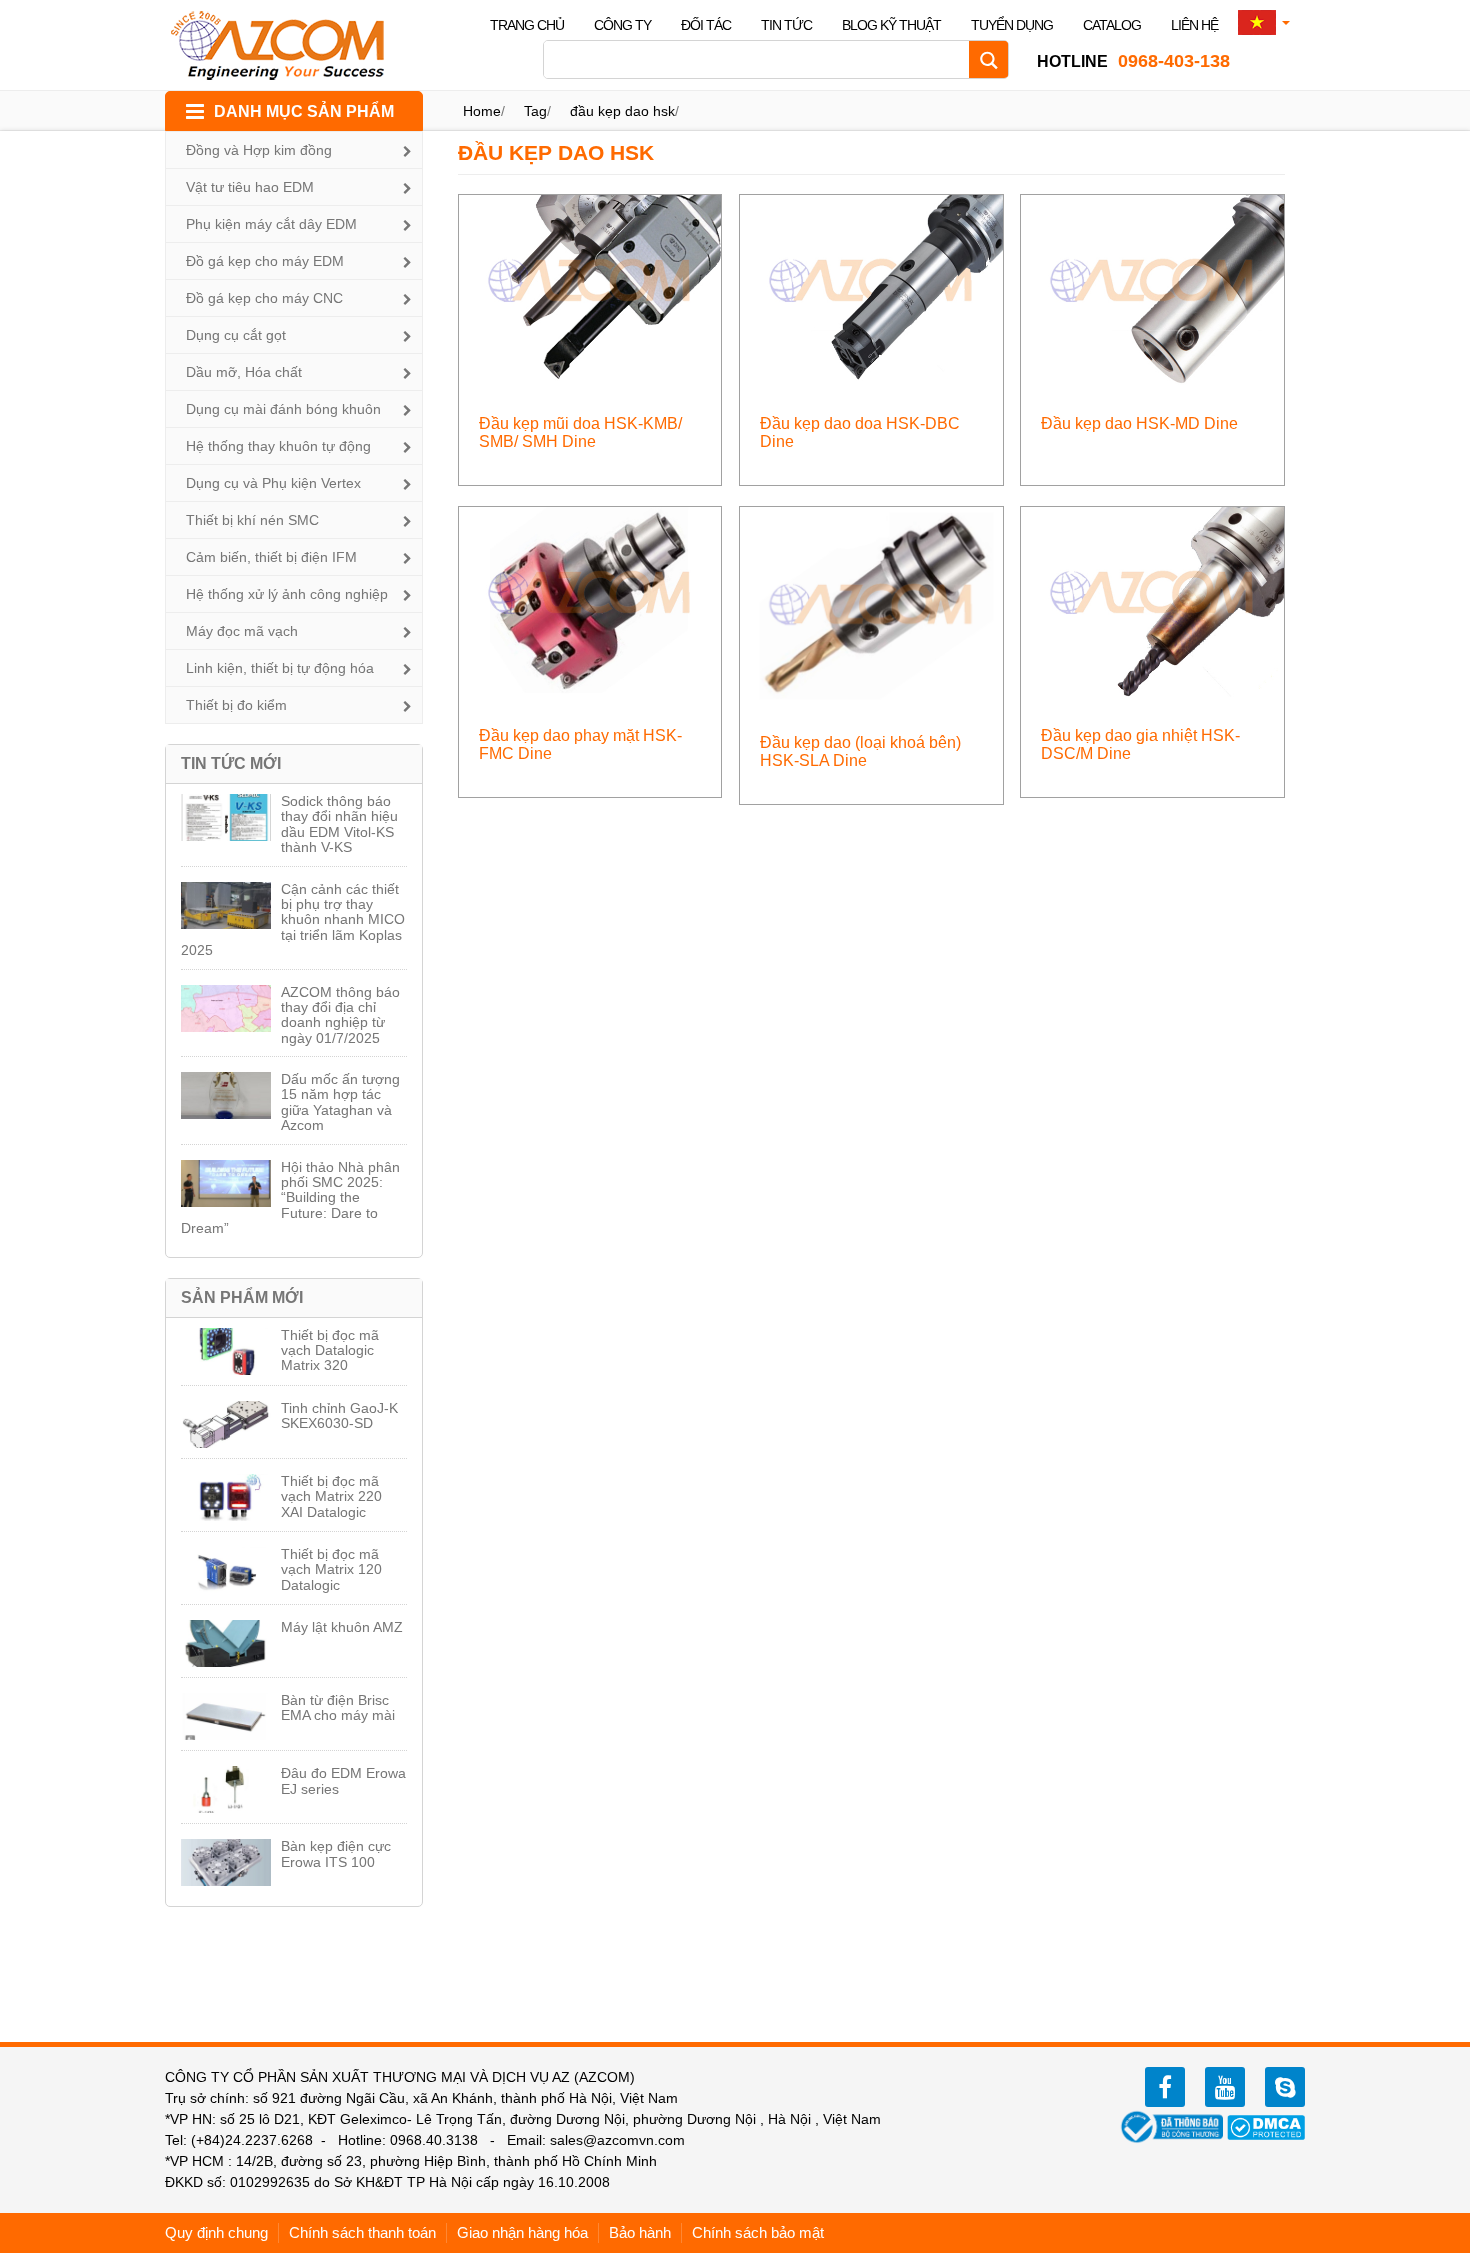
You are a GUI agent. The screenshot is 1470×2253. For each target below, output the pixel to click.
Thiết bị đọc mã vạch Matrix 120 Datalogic (331, 1569)
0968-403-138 (1133, 61)
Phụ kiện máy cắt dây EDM (271, 224)
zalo (1285, 2087)
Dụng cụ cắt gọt (236, 335)
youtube (1225, 2087)
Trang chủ (527, 25)
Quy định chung (216, 2232)
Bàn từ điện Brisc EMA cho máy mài (338, 1707)
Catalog (1112, 25)
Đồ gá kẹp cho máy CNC (264, 298)
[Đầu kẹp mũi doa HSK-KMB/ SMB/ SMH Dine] (590, 288)
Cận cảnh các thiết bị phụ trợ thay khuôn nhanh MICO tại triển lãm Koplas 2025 (293, 920)
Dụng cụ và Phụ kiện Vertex (273, 483)
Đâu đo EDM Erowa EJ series (343, 1780)
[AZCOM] (290, 45)
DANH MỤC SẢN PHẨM (304, 111)
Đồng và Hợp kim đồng (259, 150)
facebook (1165, 2087)
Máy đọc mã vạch (242, 631)
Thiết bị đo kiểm (236, 705)
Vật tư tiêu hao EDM (250, 187)
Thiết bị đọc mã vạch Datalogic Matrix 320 (330, 1350)
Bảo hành (640, 2232)
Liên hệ (1194, 25)
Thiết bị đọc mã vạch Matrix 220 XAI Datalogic (331, 1496)
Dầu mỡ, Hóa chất (244, 372)
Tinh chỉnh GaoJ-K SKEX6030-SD (339, 1415)
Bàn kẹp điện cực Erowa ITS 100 (336, 1853)
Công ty (622, 25)
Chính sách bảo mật (758, 2232)
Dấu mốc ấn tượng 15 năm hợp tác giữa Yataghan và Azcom (340, 1102)
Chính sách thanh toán (362, 2232)
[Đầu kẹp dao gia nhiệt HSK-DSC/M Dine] (1152, 600)
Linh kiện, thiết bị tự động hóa (280, 668)
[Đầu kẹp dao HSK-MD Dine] (1152, 288)
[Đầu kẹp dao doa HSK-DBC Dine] (871, 288)
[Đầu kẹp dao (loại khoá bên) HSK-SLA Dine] (871, 604)
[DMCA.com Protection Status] (1266, 2126)
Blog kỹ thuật (891, 25)
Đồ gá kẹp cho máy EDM (265, 261)
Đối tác (706, 25)
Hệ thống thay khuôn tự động (278, 446)
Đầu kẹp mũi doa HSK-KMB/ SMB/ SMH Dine (580, 432)
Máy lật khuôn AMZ (342, 1627)
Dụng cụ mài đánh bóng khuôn (283, 409)
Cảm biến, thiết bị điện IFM (271, 557)
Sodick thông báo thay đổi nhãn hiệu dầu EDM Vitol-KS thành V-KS (339, 824)
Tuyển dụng (1012, 25)
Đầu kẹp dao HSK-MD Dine (1139, 423)
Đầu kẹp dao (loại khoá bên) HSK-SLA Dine (860, 751)
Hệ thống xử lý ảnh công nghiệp (287, 594)
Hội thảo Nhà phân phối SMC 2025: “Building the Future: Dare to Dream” (290, 1198)
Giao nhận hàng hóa (522, 2232)
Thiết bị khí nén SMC (252, 520)
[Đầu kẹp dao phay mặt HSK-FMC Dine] (590, 600)
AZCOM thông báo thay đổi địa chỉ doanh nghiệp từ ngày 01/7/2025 (340, 1015)
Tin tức (786, 25)
